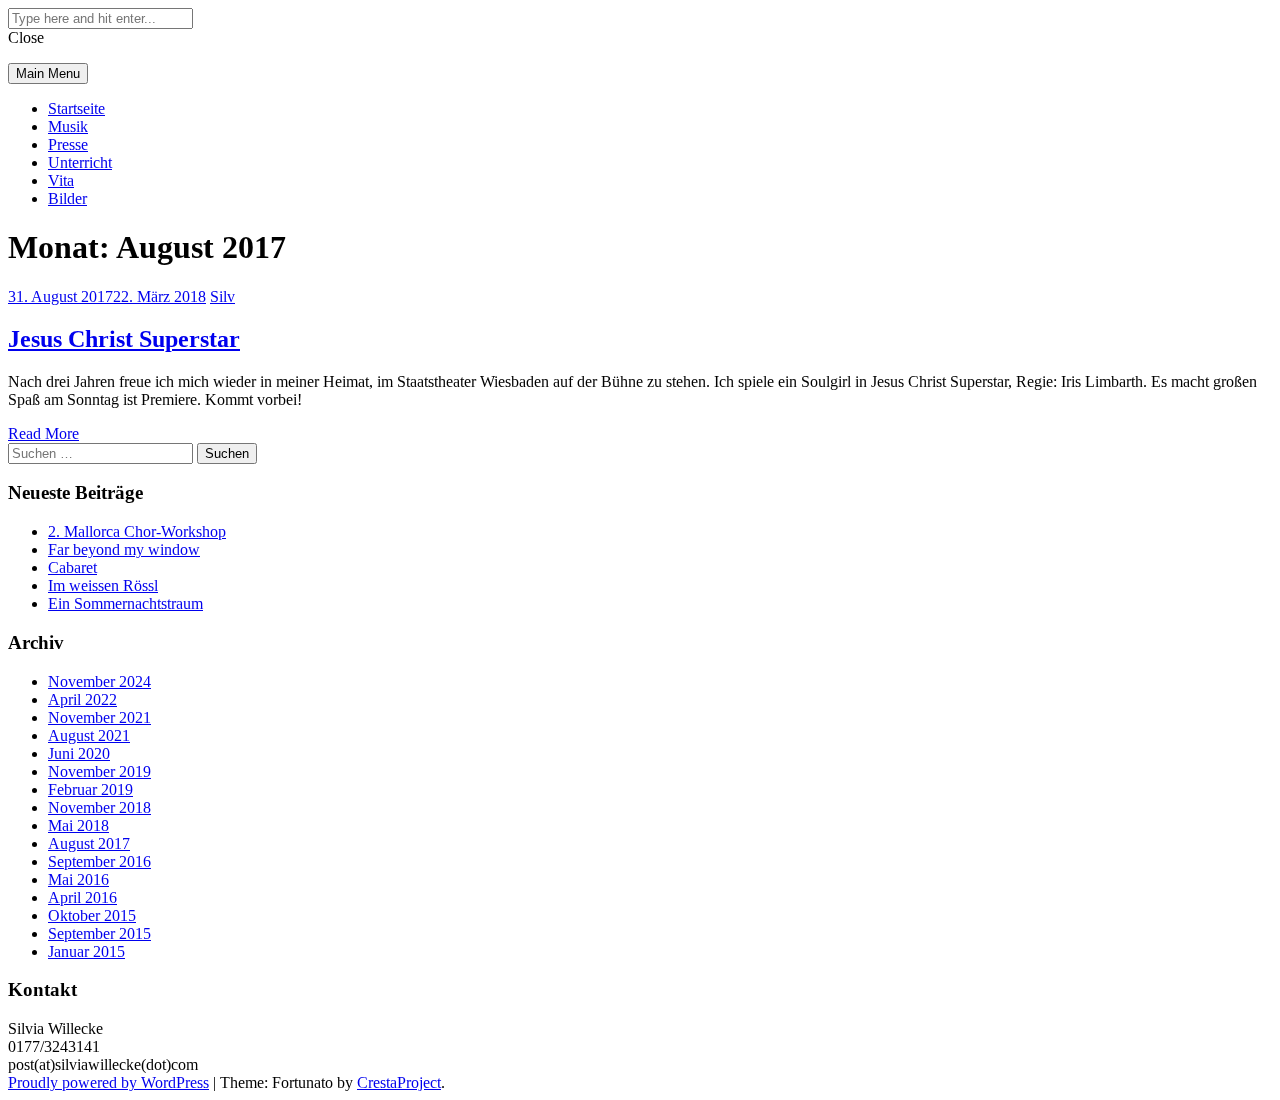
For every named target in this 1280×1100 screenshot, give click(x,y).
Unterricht (80, 162)
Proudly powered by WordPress (108, 1082)
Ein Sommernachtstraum (125, 603)
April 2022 (82, 699)
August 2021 (89, 735)
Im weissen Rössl (103, 585)
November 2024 (99, 681)
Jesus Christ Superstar (124, 339)
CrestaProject (399, 1082)
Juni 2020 (79, 753)
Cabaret (72, 567)
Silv (222, 296)
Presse (68, 144)
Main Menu (48, 73)
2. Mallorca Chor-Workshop (137, 531)
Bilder (67, 198)
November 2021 (99, 717)
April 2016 (82, 897)
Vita (61, 180)
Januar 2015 (86, 951)
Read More (43, 433)
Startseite (76, 108)
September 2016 (99, 861)
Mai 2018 (78, 825)
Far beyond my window (124, 549)
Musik (68, 126)
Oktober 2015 (92, 915)
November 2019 (99, 771)
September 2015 (99, 933)
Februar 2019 (90, 789)
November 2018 (99, 807)
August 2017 (89, 843)
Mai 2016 (78, 879)
